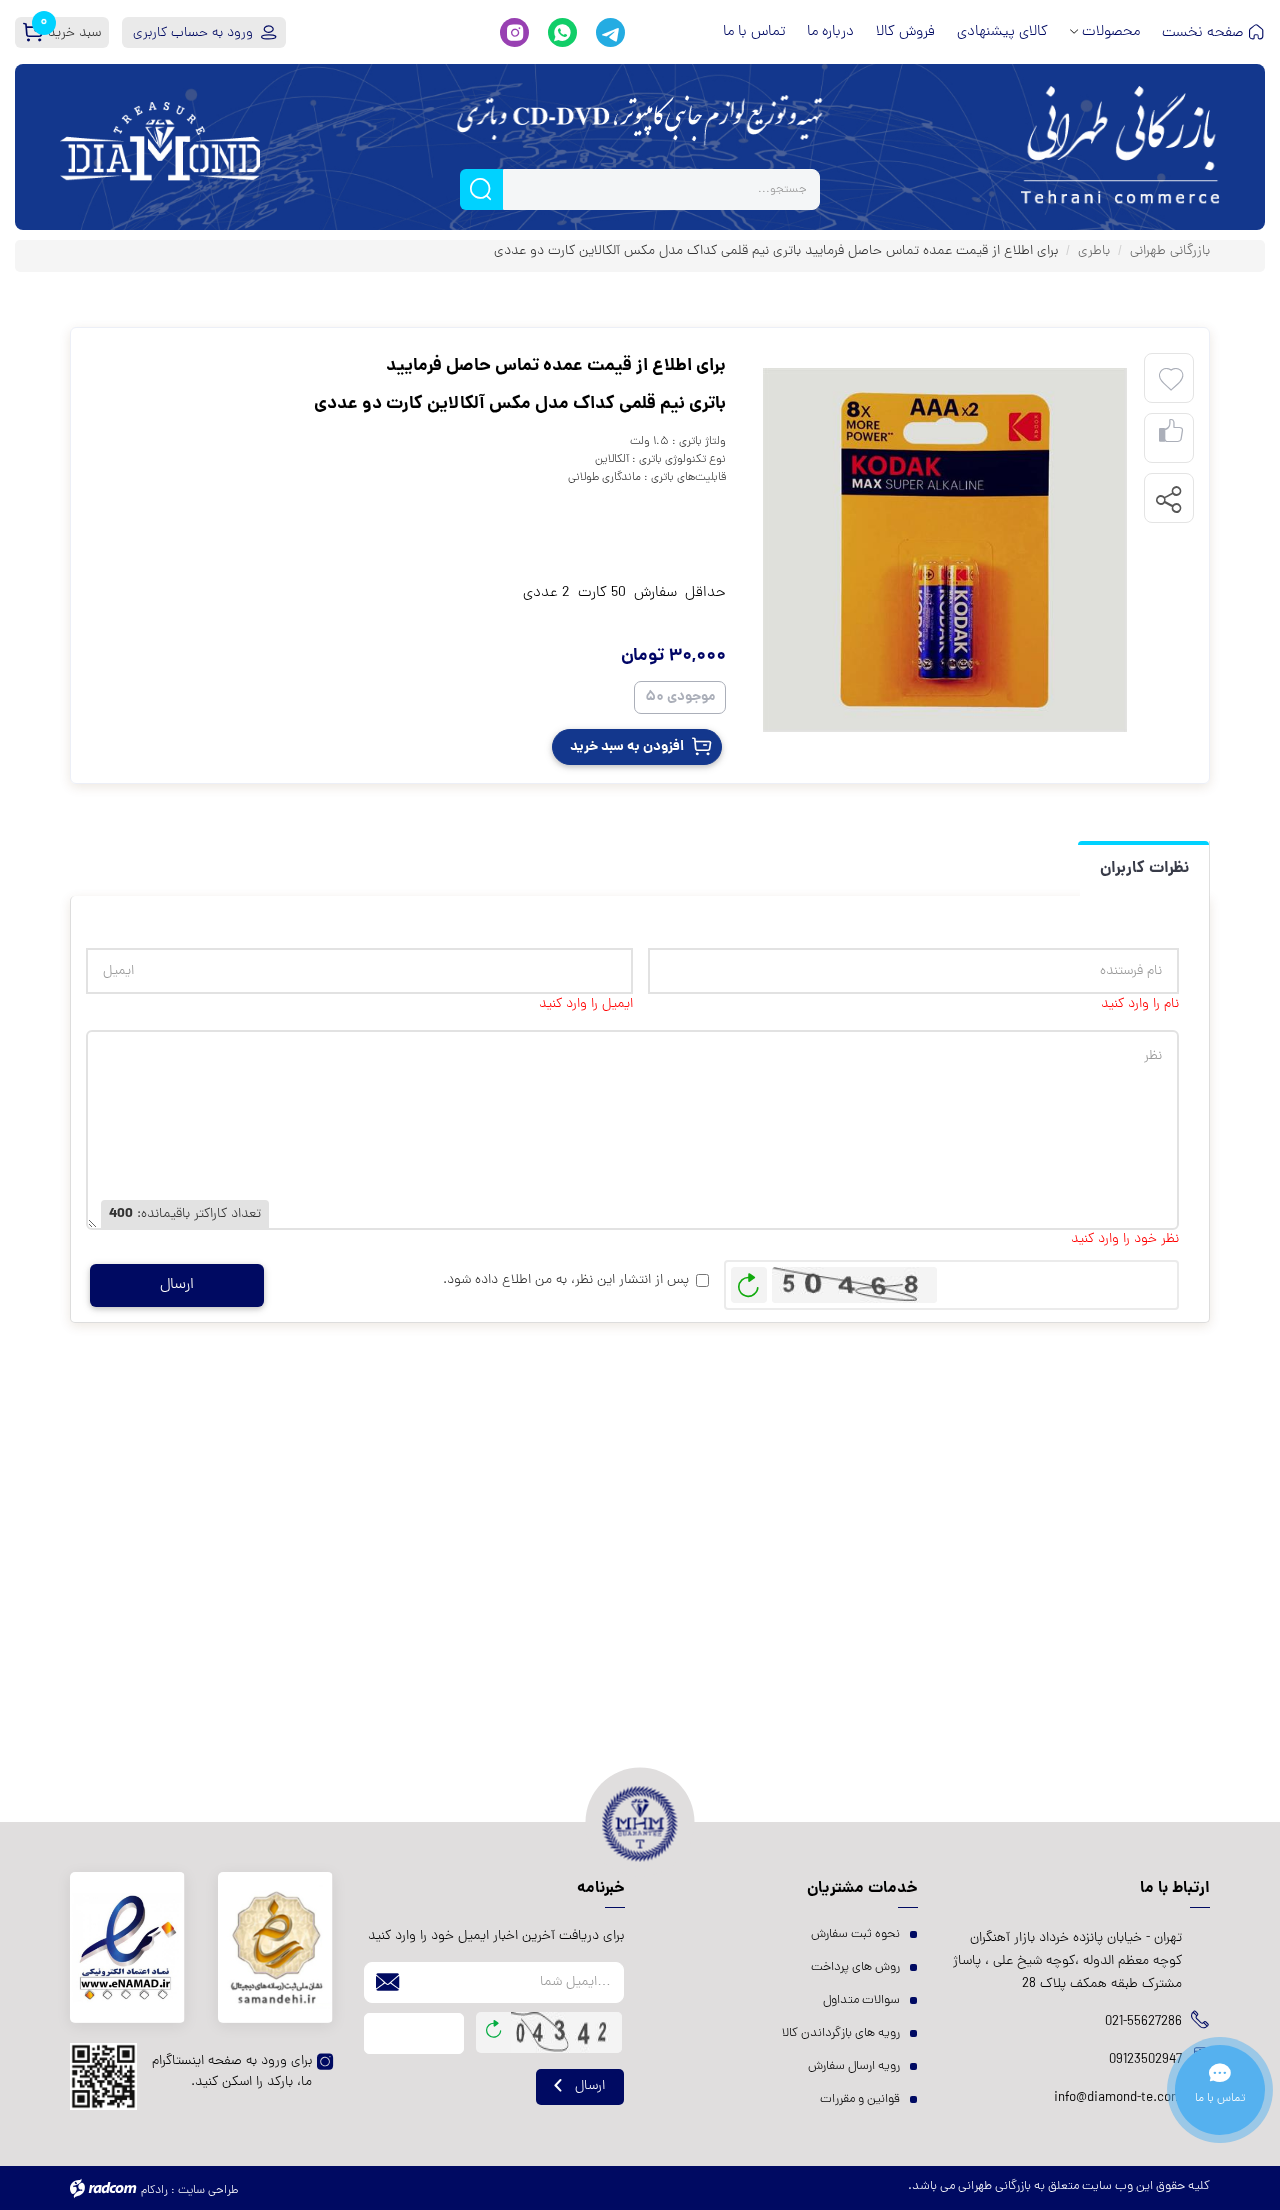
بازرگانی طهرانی (1170, 251)
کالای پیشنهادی (1002, 32)
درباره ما (830, 32)
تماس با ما (754, 32)
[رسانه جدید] (945, 550)
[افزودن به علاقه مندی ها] (1171, 380)
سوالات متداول (861, 2000)
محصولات (1111, 32)
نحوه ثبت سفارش (855, 1934)
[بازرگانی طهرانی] (1120, 146)
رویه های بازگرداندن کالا (841, 2033)
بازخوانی (749, 1280)
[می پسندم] (1171, 438)
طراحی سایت (208, 2191)
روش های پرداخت (855, 1967)
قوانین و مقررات (860, 2099)
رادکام (154, 2191)
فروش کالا (905, 32)
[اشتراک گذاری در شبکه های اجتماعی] (1168, 499)
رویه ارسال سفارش (854, 2066)
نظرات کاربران (1144, 868)
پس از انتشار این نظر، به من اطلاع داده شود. (566, 1280)
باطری (1094, 251)
